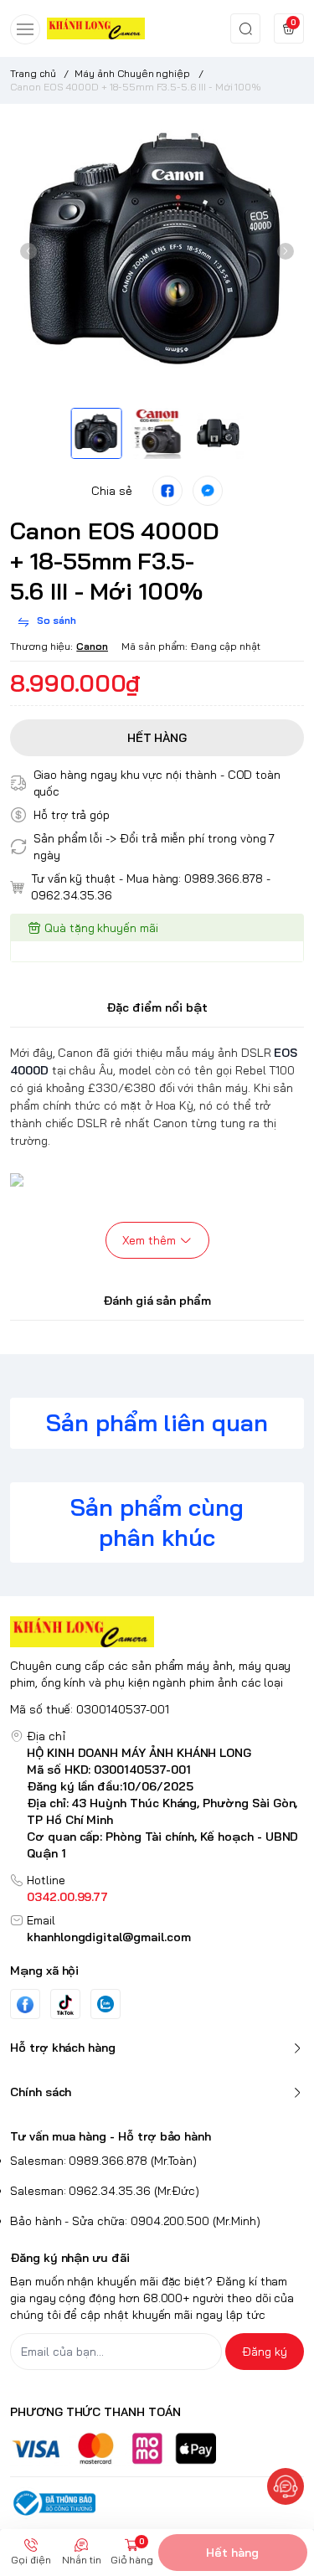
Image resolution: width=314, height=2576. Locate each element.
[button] (28, 251)
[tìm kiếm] (245, 28)
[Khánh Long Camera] (96, 28)
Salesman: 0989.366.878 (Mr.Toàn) (103, 2161)
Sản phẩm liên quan (157, 1422)
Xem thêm (149, 1240)
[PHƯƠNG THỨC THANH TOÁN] (157, 2448)
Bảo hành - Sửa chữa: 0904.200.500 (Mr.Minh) (135, 2221)
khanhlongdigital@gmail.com (109, 1937)
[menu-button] (25, 29)
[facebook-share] (167, 491)
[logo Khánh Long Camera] (157, 1632)
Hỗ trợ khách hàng (63, 2048)
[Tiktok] (65, 2004)
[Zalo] (106, 2004)
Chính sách (41, 2092)
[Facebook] (25, 2004)
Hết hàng (232, 2553)
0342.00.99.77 (67, 1897)
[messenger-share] (208, 491)
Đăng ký (265, 2352)
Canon (92, 646)
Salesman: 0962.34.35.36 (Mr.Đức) (105, 2191)
